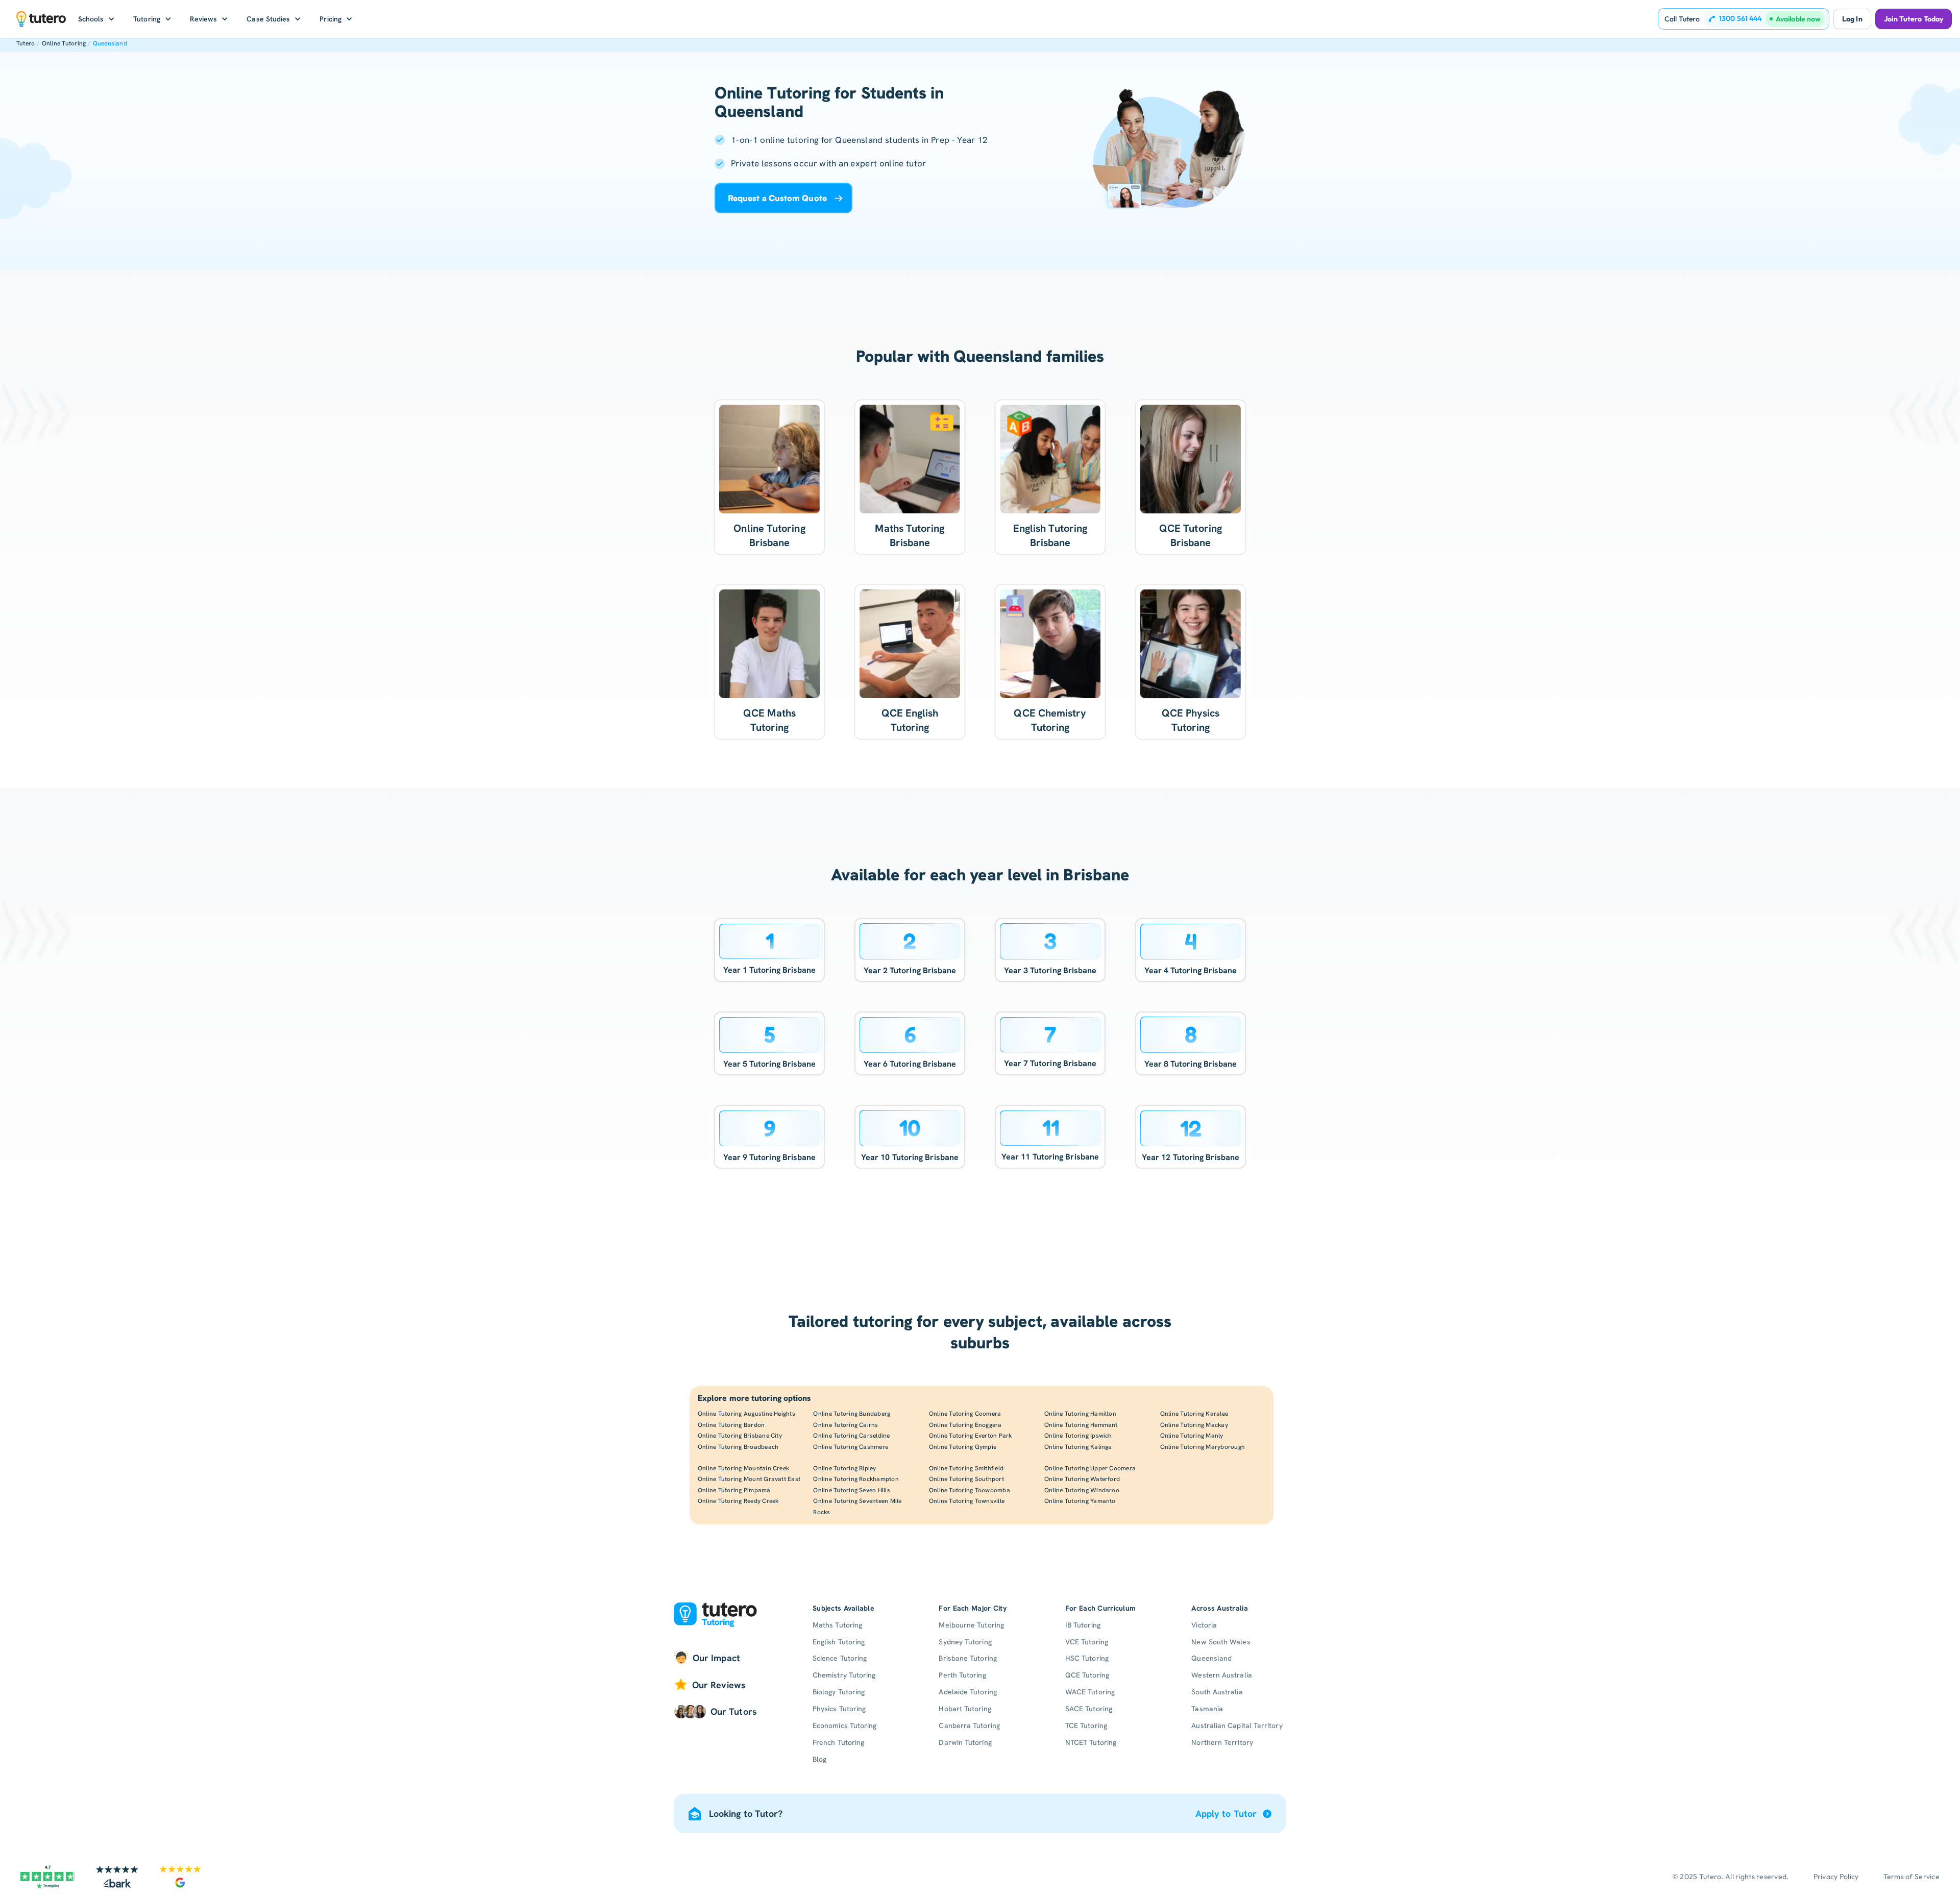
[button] (97, 19)
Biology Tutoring (839, 1692)
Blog (819, 1759)
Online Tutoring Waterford (1082, 1479)
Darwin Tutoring (965, 1742)
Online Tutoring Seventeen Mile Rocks (857, 1507)
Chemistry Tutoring (844, 1675)
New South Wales (1221, 1642)
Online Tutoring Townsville (967, 1501)
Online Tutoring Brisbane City (740, 1436)
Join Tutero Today (1914, 19)
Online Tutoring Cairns (846, 1425)
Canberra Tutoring (969, 1725)
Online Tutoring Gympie (963, 1447)
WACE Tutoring (1090, 1692)
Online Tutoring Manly (1192, 1436)
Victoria (1204, 1625)
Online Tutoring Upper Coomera (1090, 1468)
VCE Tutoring (1087, 1642)
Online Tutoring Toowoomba (970, 1490)
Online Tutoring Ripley (844, 1468)
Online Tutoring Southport (966, 1479)
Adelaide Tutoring (967, 1692)
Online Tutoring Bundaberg (852, 1414)
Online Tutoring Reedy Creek (738, 1501)
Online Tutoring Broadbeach (738, 1447)
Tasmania (1207, 1709)
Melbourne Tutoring (971, 1625)
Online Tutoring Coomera (965, 1414)
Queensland (110, 43)
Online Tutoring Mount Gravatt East (749, 1479)
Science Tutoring (840, 1658)
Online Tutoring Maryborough (1203, 1447)
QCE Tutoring (1087, 1675)
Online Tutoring (64, 43)
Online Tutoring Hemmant (1081, 1425)
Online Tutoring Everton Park (971, 1436)
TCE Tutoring (1086, 1725)
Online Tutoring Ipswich (1078, 1436)
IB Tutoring (1083, 1625)
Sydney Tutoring (965, 1642)
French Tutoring (838, 1742)
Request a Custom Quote (777, 198)
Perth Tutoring (962, 1675)
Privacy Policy (1836, 1877)
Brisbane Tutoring (967, 1658)
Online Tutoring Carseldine (851, 1436)
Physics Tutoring (839, 1709)
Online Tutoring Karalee (1194, 1414)
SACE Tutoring (1089, 1709)
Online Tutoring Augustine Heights (746, 1414)
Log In (1852, 19)
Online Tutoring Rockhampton (856, 1479)
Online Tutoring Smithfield (966, 1468)
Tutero (26, 43)
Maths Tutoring (837, 1625)
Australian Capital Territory (1237, 1725)
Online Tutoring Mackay (1194, 1425)
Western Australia (1221, 1675)
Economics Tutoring (844, 1725)
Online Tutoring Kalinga (1078, 1447)
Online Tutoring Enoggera (965, 1425)
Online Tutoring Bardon (731, 1425)
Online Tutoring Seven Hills (851, 1490)
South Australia (1217, 1692)
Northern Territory (1222, 1742)
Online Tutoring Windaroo (1082, 1490)
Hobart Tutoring (965, 1709)
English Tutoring (839, 1642)
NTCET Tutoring (1091, 1742)
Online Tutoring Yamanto (1080, 1501)
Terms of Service (1912, 1877)
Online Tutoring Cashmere (851, 1447)
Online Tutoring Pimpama (734, 1490)
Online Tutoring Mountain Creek (743, 1468)
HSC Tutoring (1087, 1658)
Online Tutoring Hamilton (1080, 1414)
